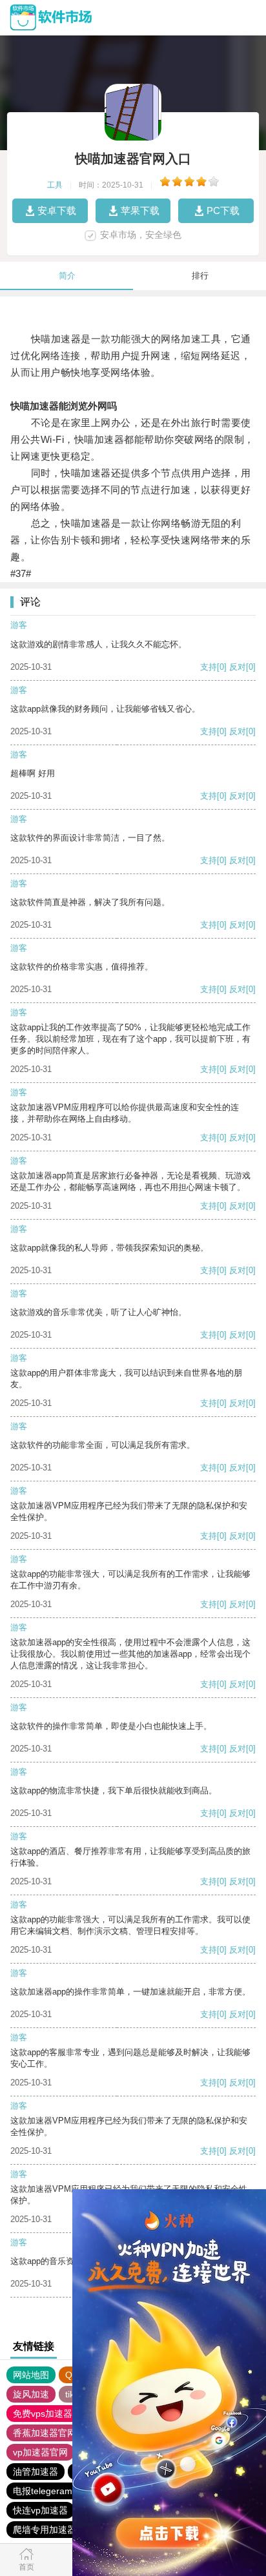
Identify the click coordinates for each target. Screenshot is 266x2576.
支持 (209, 667)
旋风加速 (31, 2394)
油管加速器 (36, 2472)
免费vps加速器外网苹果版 (65, 2414)
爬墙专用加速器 (45, 2530)
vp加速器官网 (40, 2452)
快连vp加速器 (40, 2510)
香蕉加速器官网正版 (54, 2433)
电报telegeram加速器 (56, 2491)
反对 (238, 667)
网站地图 (31, 2375)
